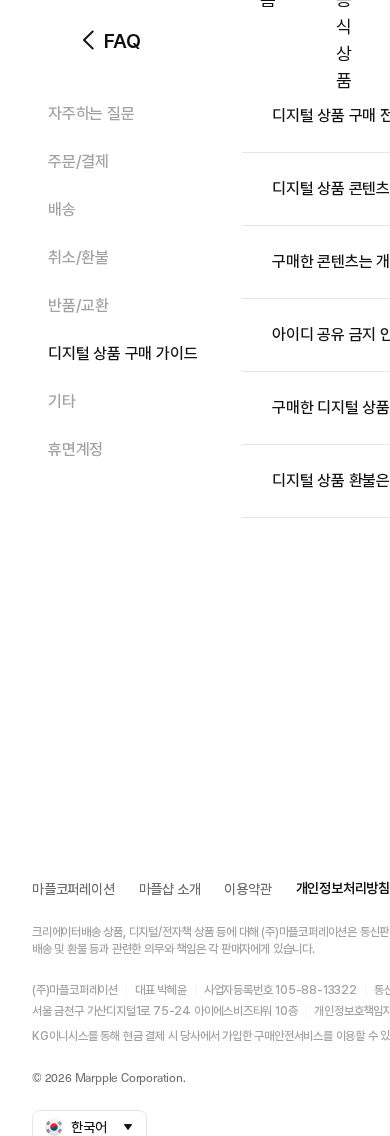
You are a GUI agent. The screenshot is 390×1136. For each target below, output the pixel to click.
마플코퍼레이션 (73, 889)
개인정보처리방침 (343, 888)
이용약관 (247, 889)
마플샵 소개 (170, 889)
